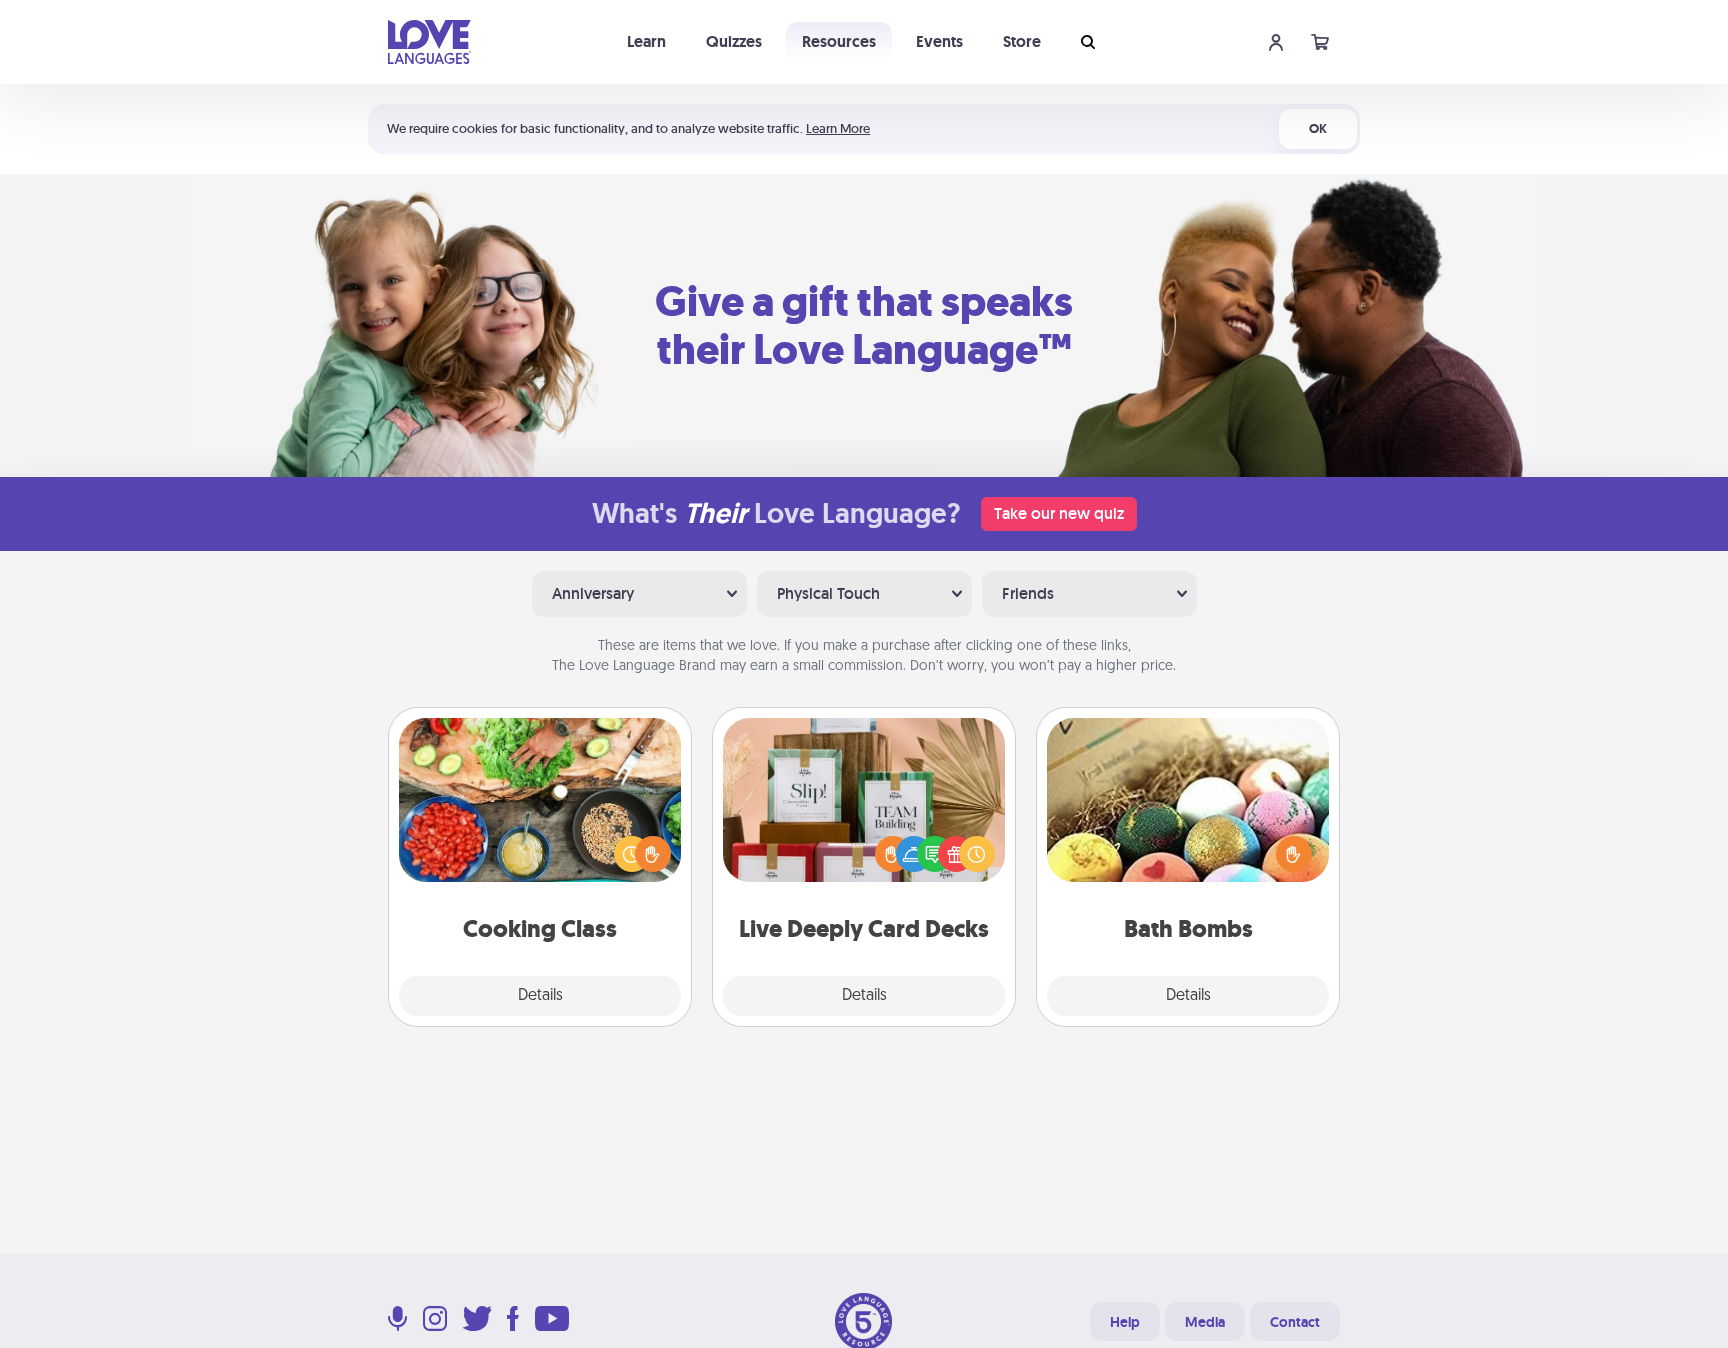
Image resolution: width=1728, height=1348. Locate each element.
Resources (839, 41)
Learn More (838, 128)
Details (540, 996)
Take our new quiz (1059, 513)
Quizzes (734, 41)
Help (1125, 1322)
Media (1205, 1322)
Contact (1295, 1322)
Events (939, 41)
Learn (646, 41)
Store (1022, 41)
